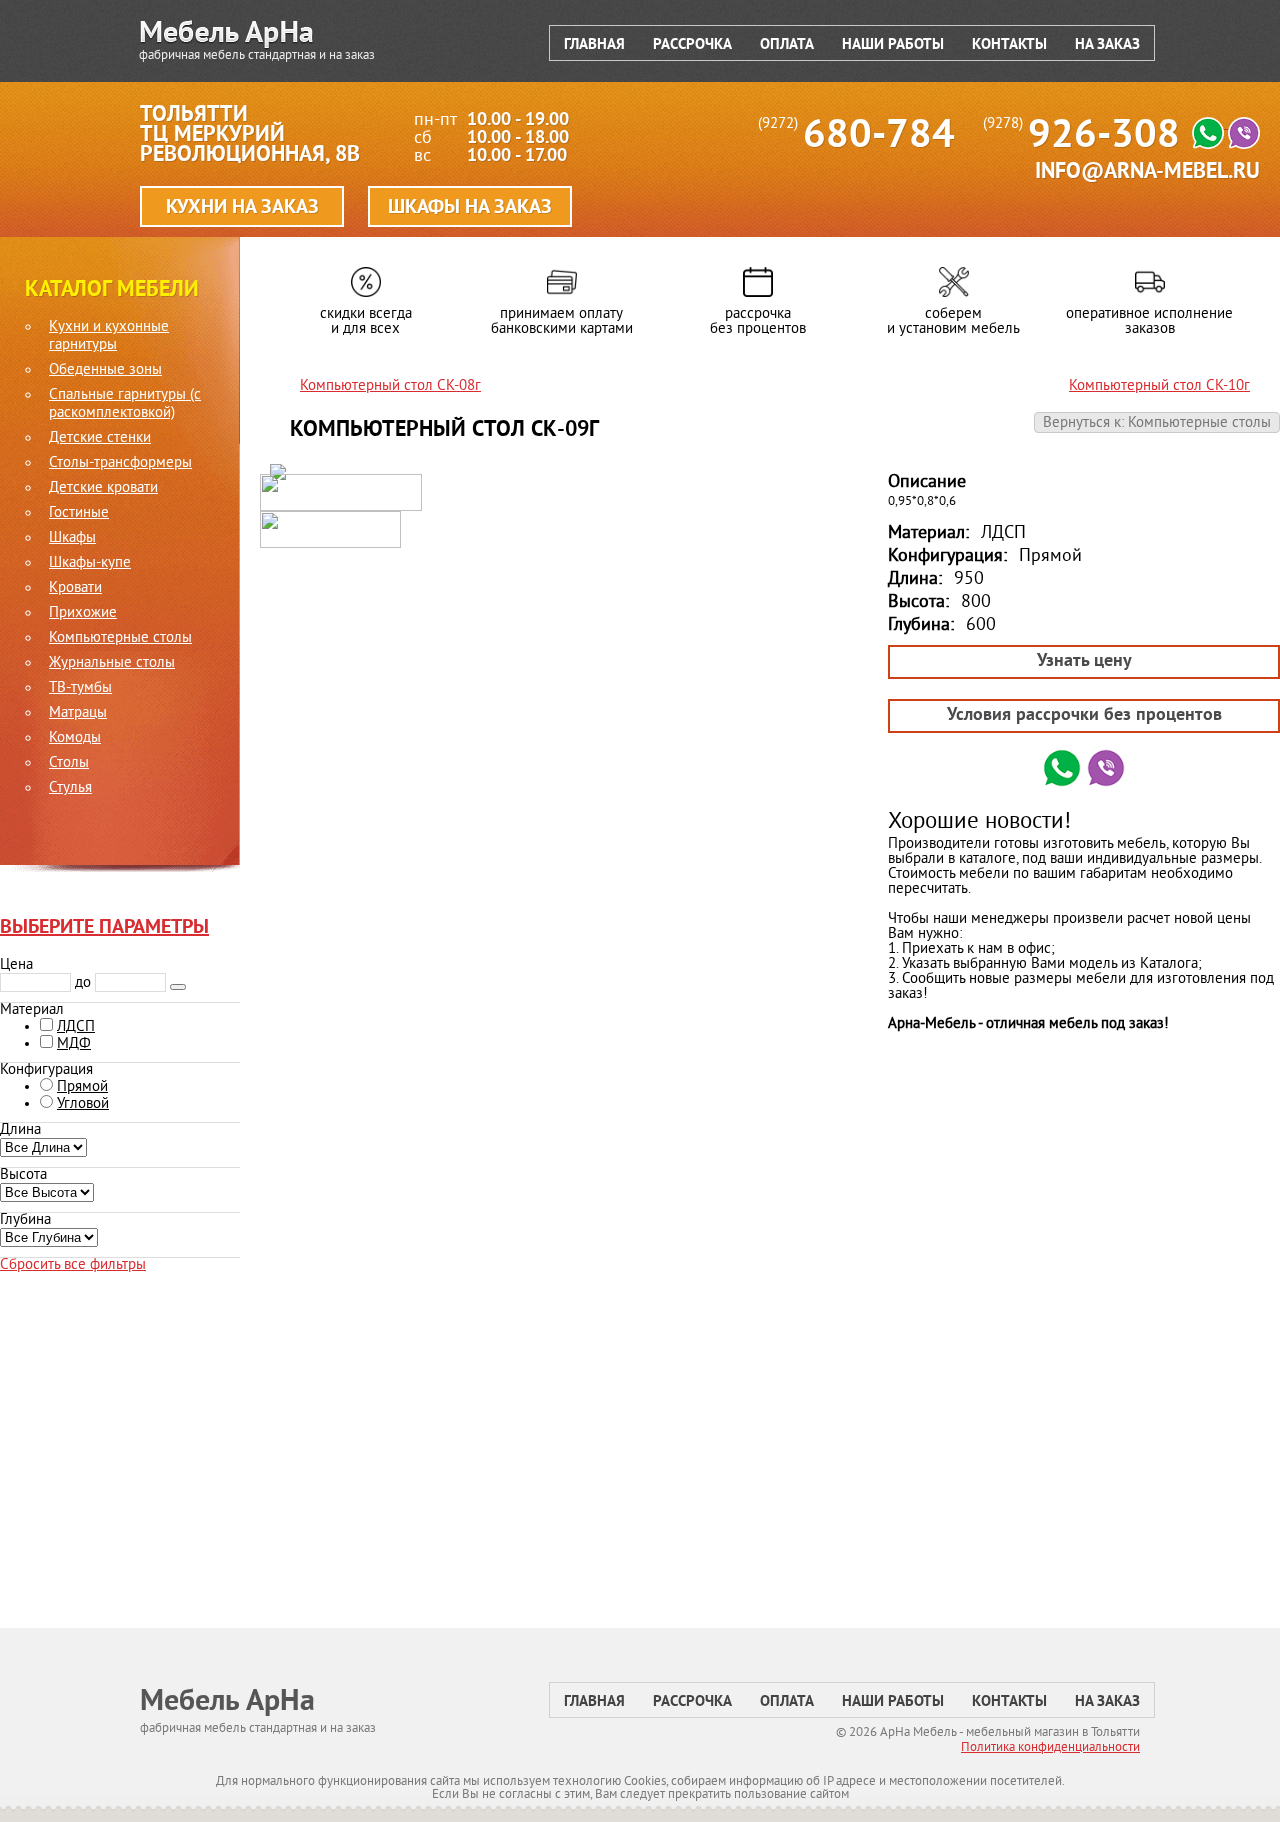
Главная (594, 45)
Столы (69, 764)
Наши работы (893, 45)
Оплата (787, 45)
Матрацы (78, 714)
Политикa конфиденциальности (1050, 1748)
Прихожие (83, 614)
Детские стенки (100, 439)
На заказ (1107, 45)
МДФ (74, 1044)
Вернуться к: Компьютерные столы (1157, 423)
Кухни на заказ (242, 208)
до (83, 983)
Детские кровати (103, 489)
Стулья (70, 789)
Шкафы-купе (90, 564)
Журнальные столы (112, 664)
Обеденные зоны (105, 371)
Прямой (82, 1087)
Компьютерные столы (120, 639)
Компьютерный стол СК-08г (390, 386)
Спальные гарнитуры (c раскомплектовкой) (125, 405)
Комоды (75, 739)
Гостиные (79, 514)
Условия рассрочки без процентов (1084, 715)
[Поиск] (178, 987)
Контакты (1009, 45)
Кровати (75, 589)
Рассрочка (692, 45)
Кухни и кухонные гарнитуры (109, 337)
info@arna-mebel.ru (1147, 172)
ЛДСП (76, 1027)
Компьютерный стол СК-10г (1159, 386)
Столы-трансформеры (120, 464)
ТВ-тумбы (80, 689)
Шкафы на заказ (470, 208)
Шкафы (72, 539)
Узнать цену (1084, 661)
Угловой (83, 1104)
